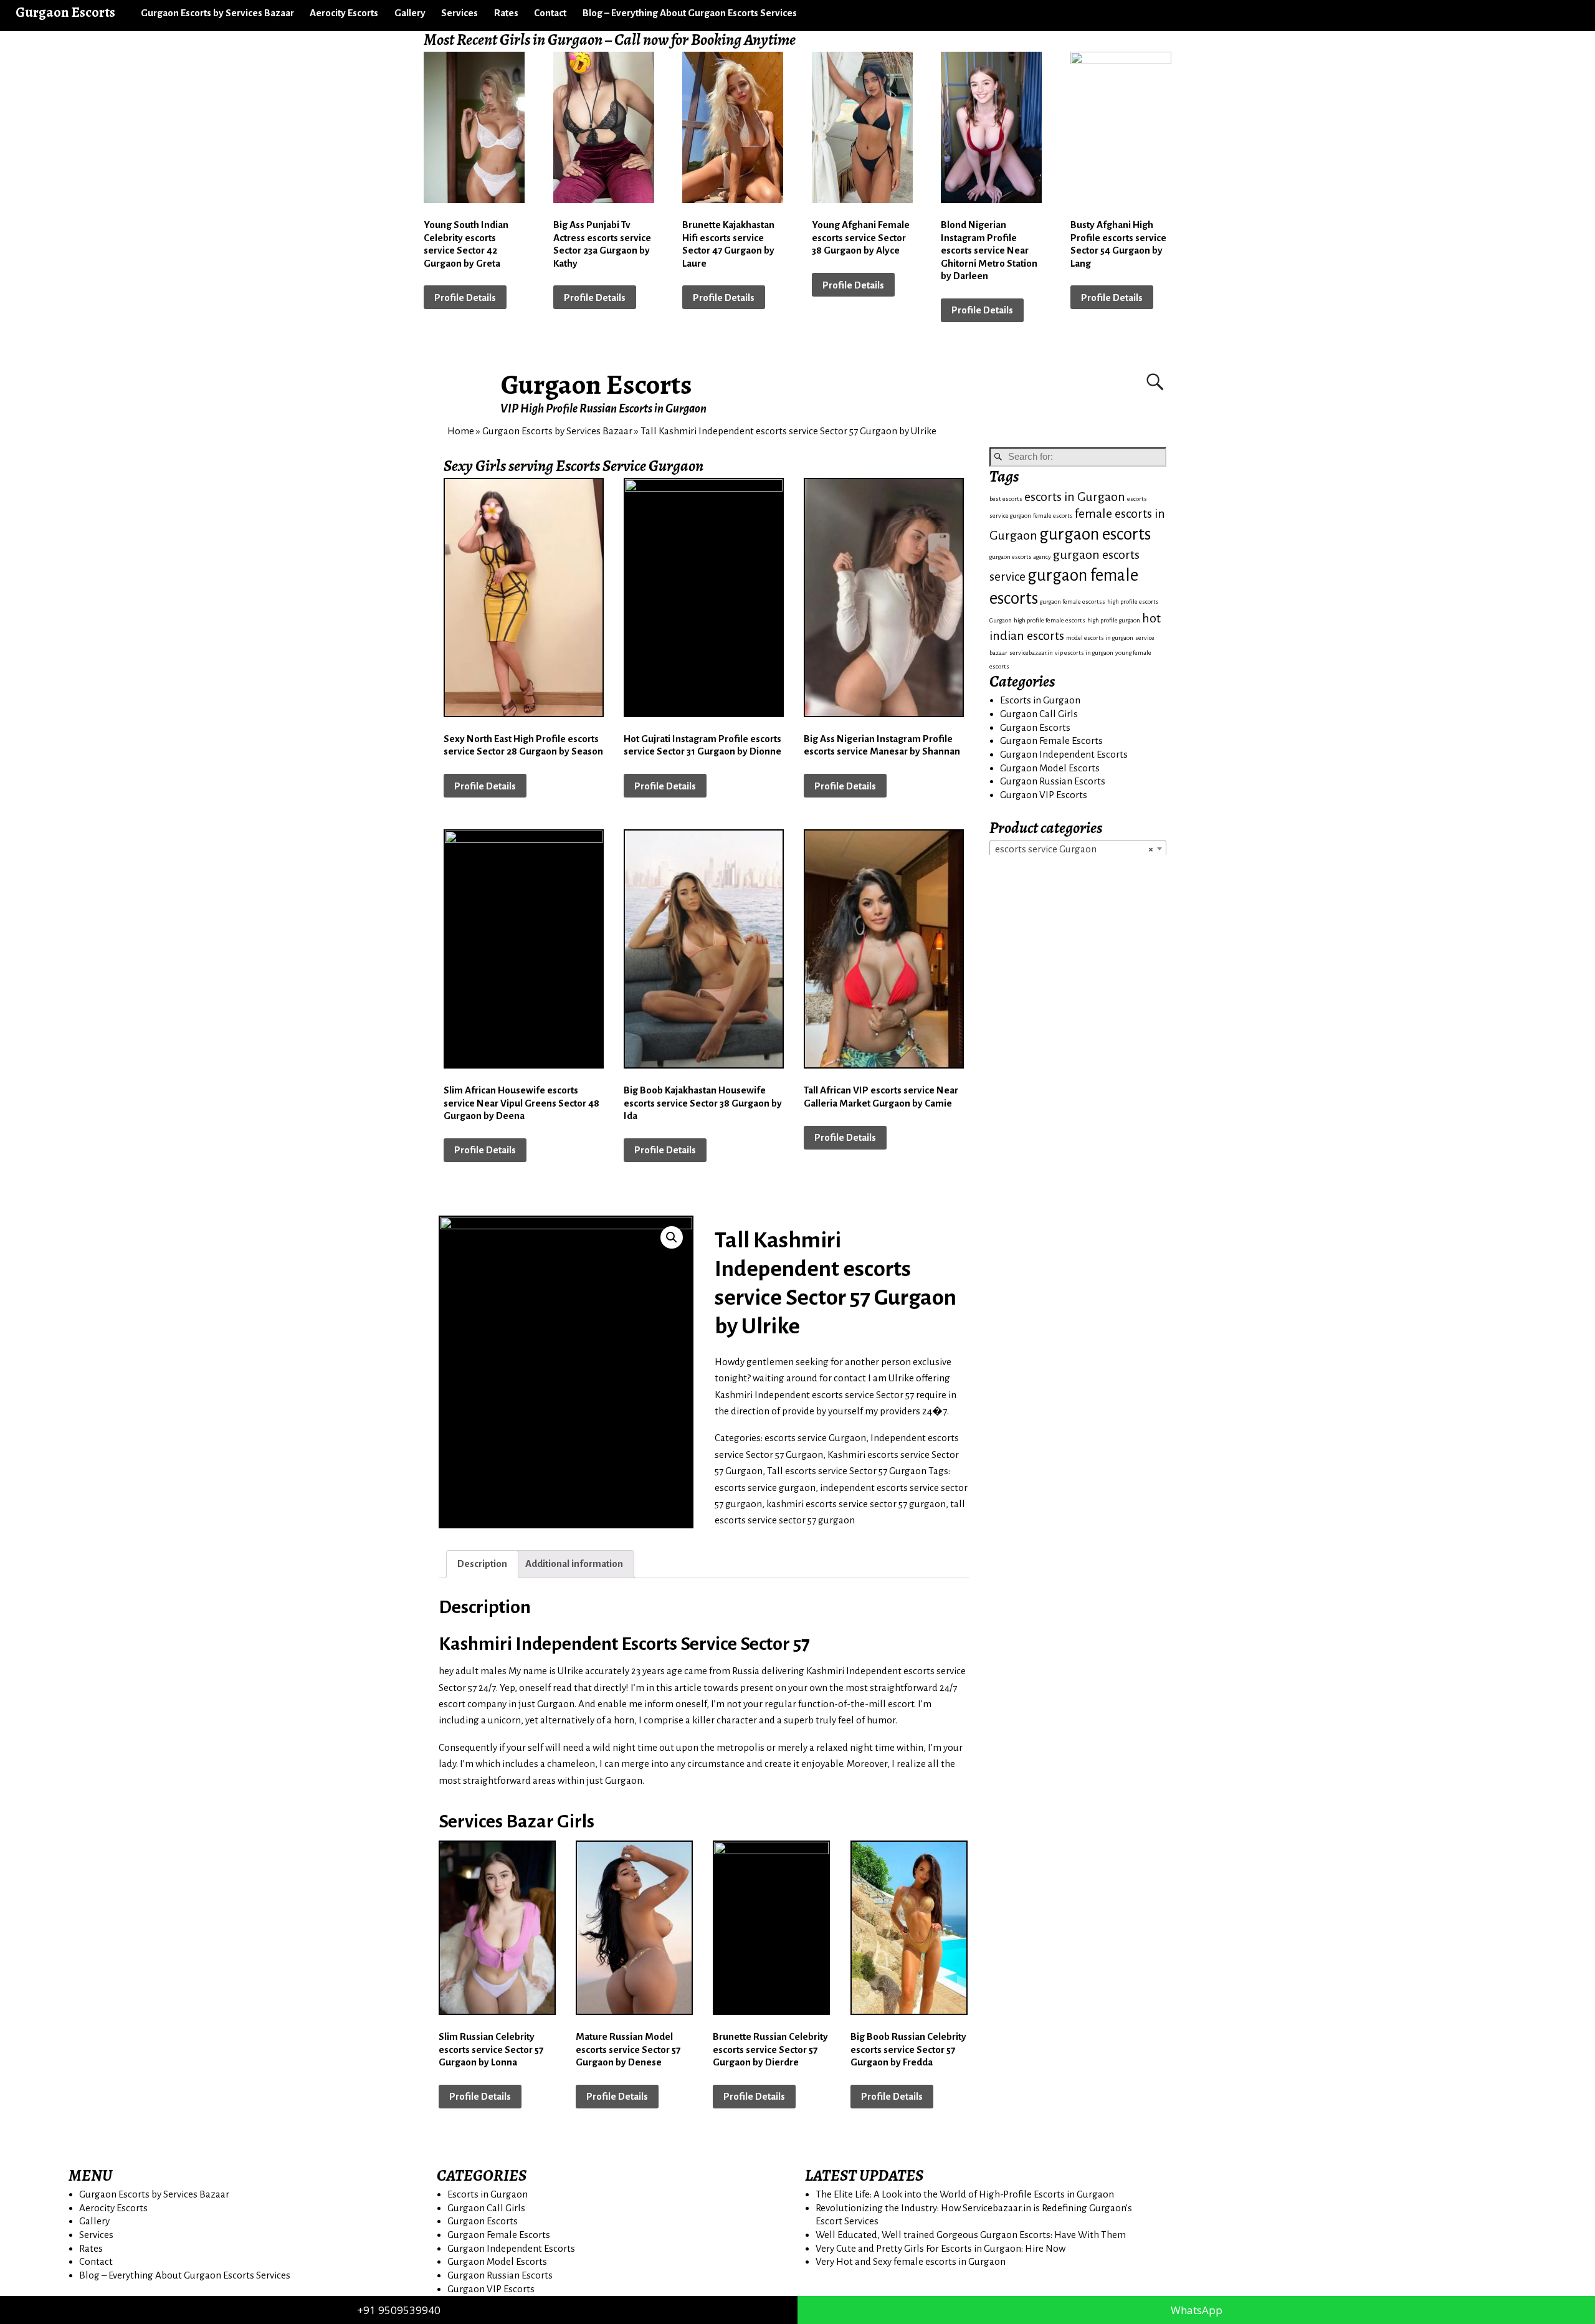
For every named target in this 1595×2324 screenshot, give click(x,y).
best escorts (1006, 499)
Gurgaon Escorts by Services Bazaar (217, 13)
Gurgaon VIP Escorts (1044, 795)
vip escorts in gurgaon (1084, 653)
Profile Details (465, 298)
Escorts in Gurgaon (1040, 700)
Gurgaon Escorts (597, 384)
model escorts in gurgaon (1100, 638)
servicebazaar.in (1031, 653)
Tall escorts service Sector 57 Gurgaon (847, 1471)
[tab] (482, 1564)
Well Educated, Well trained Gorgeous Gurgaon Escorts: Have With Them (971, 2235)
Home (461, 431)
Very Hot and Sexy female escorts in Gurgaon (911, 2261)
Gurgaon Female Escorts (1051, 741)
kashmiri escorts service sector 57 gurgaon (856, 1504)
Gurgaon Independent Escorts (1064, 754)
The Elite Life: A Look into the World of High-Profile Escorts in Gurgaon (965, 2194)
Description (482, 1564)
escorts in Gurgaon (1075, 497)
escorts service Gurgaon (815, 1438)
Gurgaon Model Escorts (1050, 768)
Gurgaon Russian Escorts (1053, 781)
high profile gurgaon (1114, 620)
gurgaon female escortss (1073, 602)
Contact (550, 13)
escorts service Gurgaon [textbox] (1074, 849)
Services (459, 13)
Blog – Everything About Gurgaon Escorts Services (690, 13)
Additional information (574, 1564)
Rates (506, 13)
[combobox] (1078, 849)
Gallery (410, 13)
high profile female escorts (1050, 620)
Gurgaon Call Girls (1039, 714)
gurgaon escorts (1095, 534)
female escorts (1053, 516)
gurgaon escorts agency (1020, 557)
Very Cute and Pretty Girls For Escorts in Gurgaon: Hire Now (940, 2248)
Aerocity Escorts (344, 13)
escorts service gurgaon (765, 1488)
